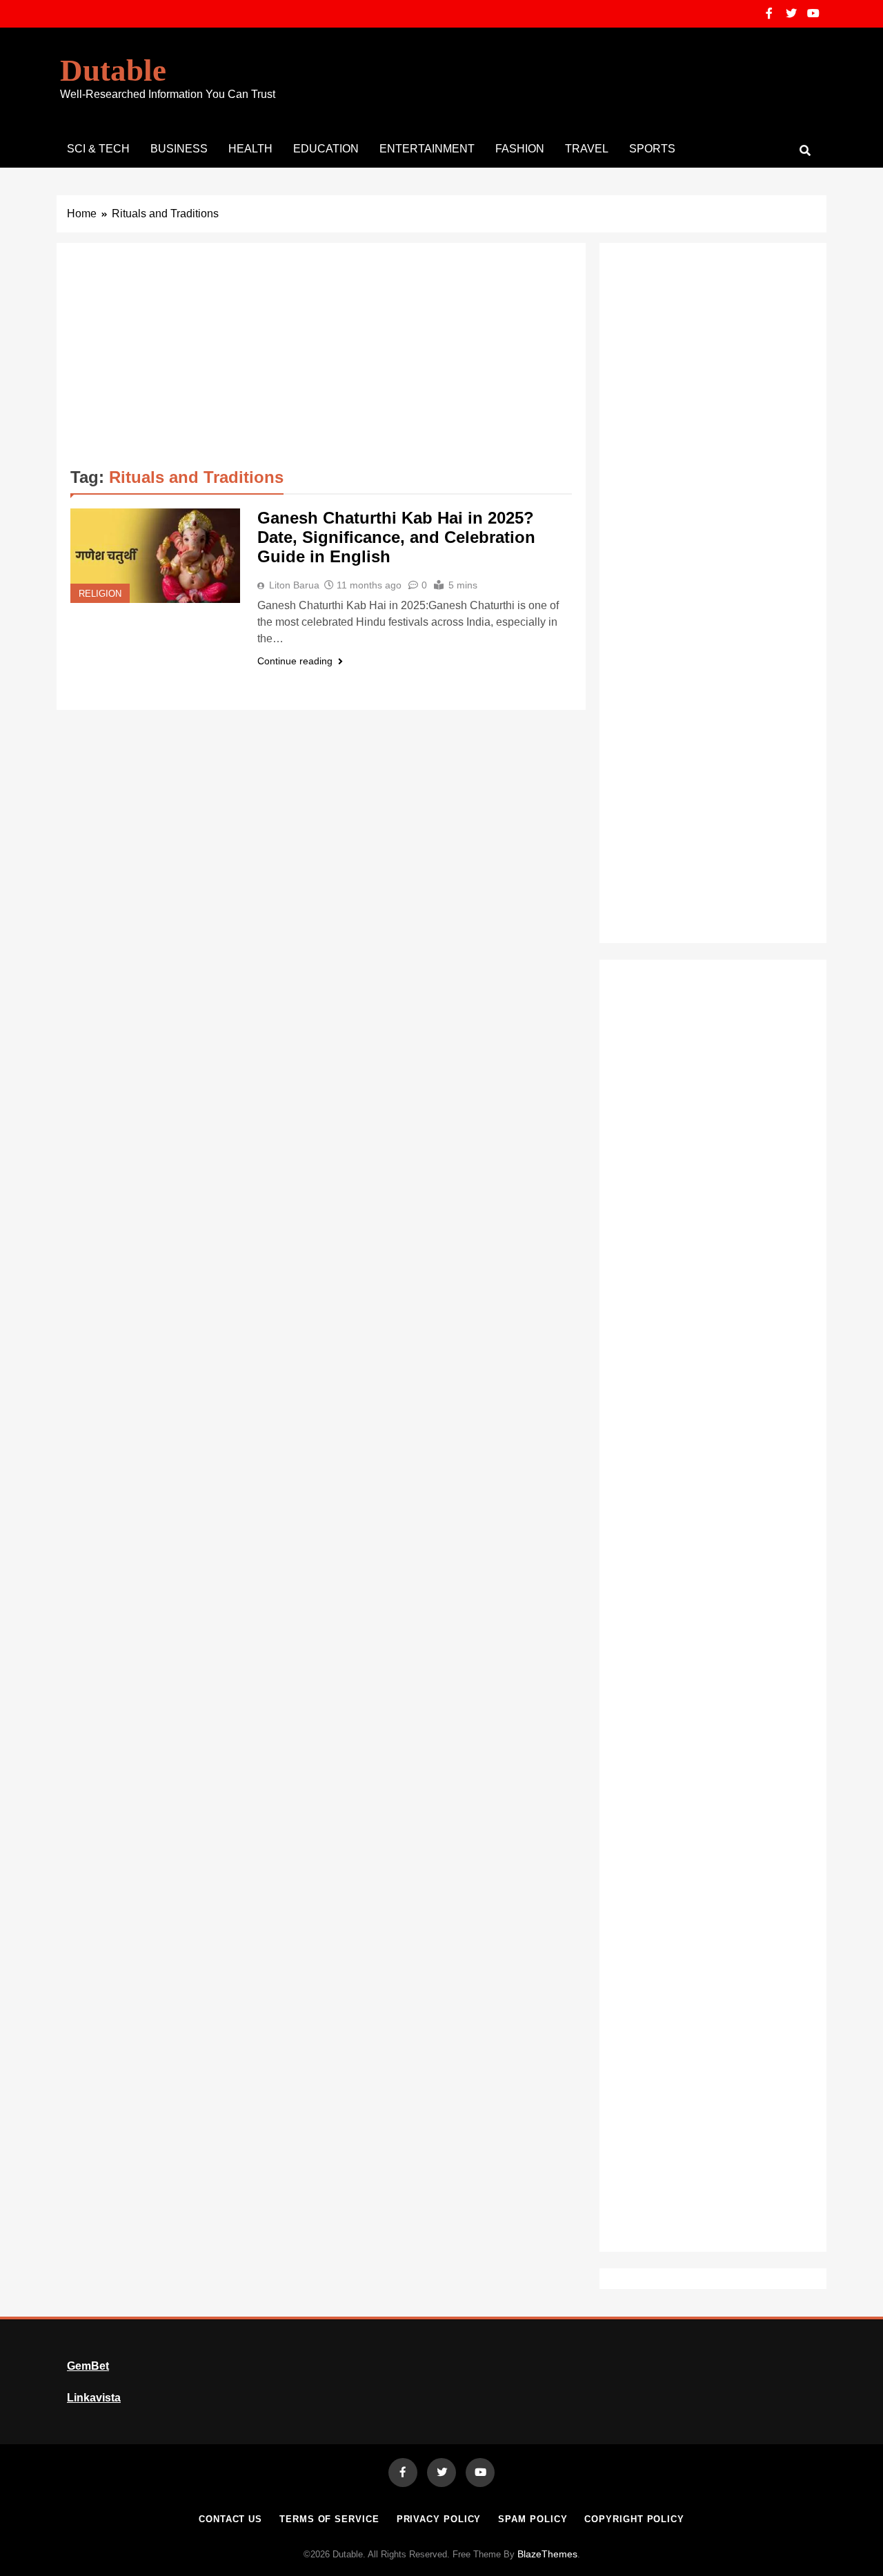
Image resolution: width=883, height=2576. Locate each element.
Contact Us (230, 2519)
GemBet (88, 2366)
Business (179, 149)
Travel (587, 149)
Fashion (520, 149)
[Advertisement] (321, 360)
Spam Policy (533, 2519)
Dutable (113, 70)
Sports (652, 149)
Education (326, 149)
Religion (100, 594)
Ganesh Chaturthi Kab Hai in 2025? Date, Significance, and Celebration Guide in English (396, 537)
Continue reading (295, 661)
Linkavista (94, 2398)
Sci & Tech (98, 149)
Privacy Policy (439, 2519)
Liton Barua (294, 585)
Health (250, 149)
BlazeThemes (547, 2554)
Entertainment (427, 149)
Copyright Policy (634, 2519)
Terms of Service (329, 2519)
